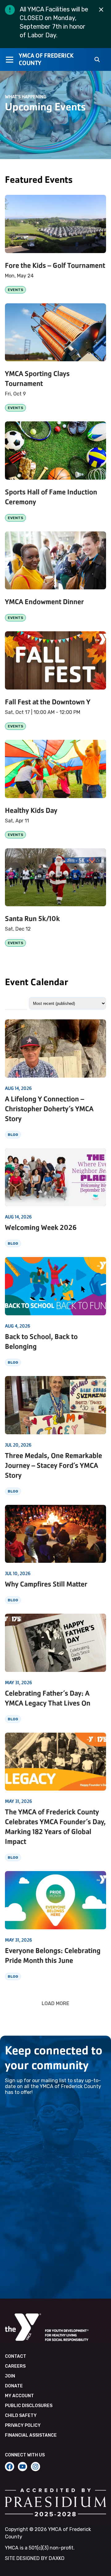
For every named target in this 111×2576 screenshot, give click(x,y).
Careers (15, 2366)
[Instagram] (35, 2467)
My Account (19, 2396)
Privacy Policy (23, 2425)
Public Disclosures (29, 2406)
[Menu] (9, 59)
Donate (14, 2386)
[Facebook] (10, 2467)
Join (10, 2376)
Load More (55, 2003)
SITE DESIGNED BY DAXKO (35, 2558)
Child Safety (21, 2416)
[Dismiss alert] (101, 10)
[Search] (97, 60)
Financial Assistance (31, 2435)
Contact (16, 2356)
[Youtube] (23, 2467)
